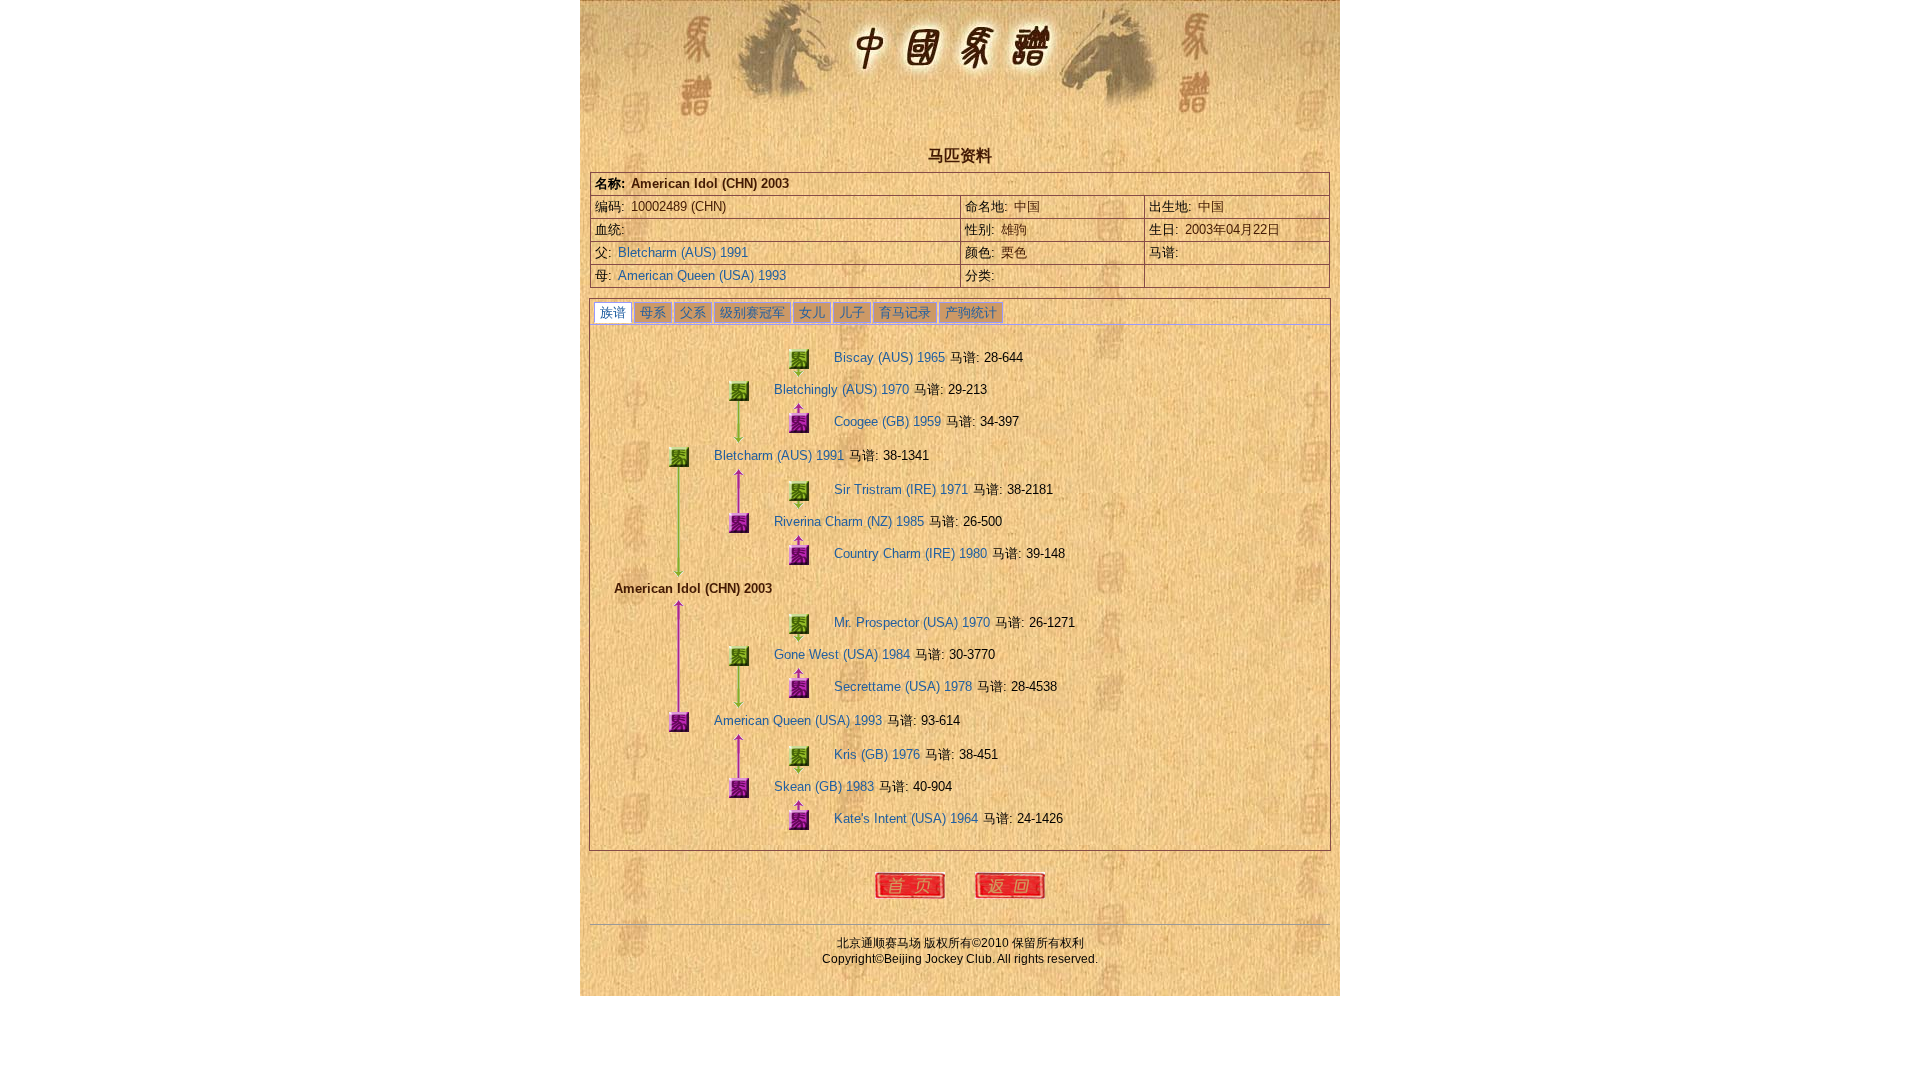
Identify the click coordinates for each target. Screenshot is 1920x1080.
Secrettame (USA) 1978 (903, 686)
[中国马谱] (950, 46)
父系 (693, 312)
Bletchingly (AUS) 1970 (841, 389)
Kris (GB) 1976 (877, 754)
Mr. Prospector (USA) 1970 (912, 622)
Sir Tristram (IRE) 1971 (901, 489)
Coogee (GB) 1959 (887, 421)
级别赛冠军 (752, 312)
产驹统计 (971, 312)
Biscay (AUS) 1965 (889, 357)
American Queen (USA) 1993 (702, 275)
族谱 (613, 312)
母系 (653, 312)
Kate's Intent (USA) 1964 (906, 818)
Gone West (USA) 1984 (842, 654)
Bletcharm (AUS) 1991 (683, 252)
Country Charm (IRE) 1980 (910, 553)
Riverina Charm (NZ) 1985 (849, 521)
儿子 (852, 312)
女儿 (812, 312)
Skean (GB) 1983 (824, 786)
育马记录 (905, 312)
